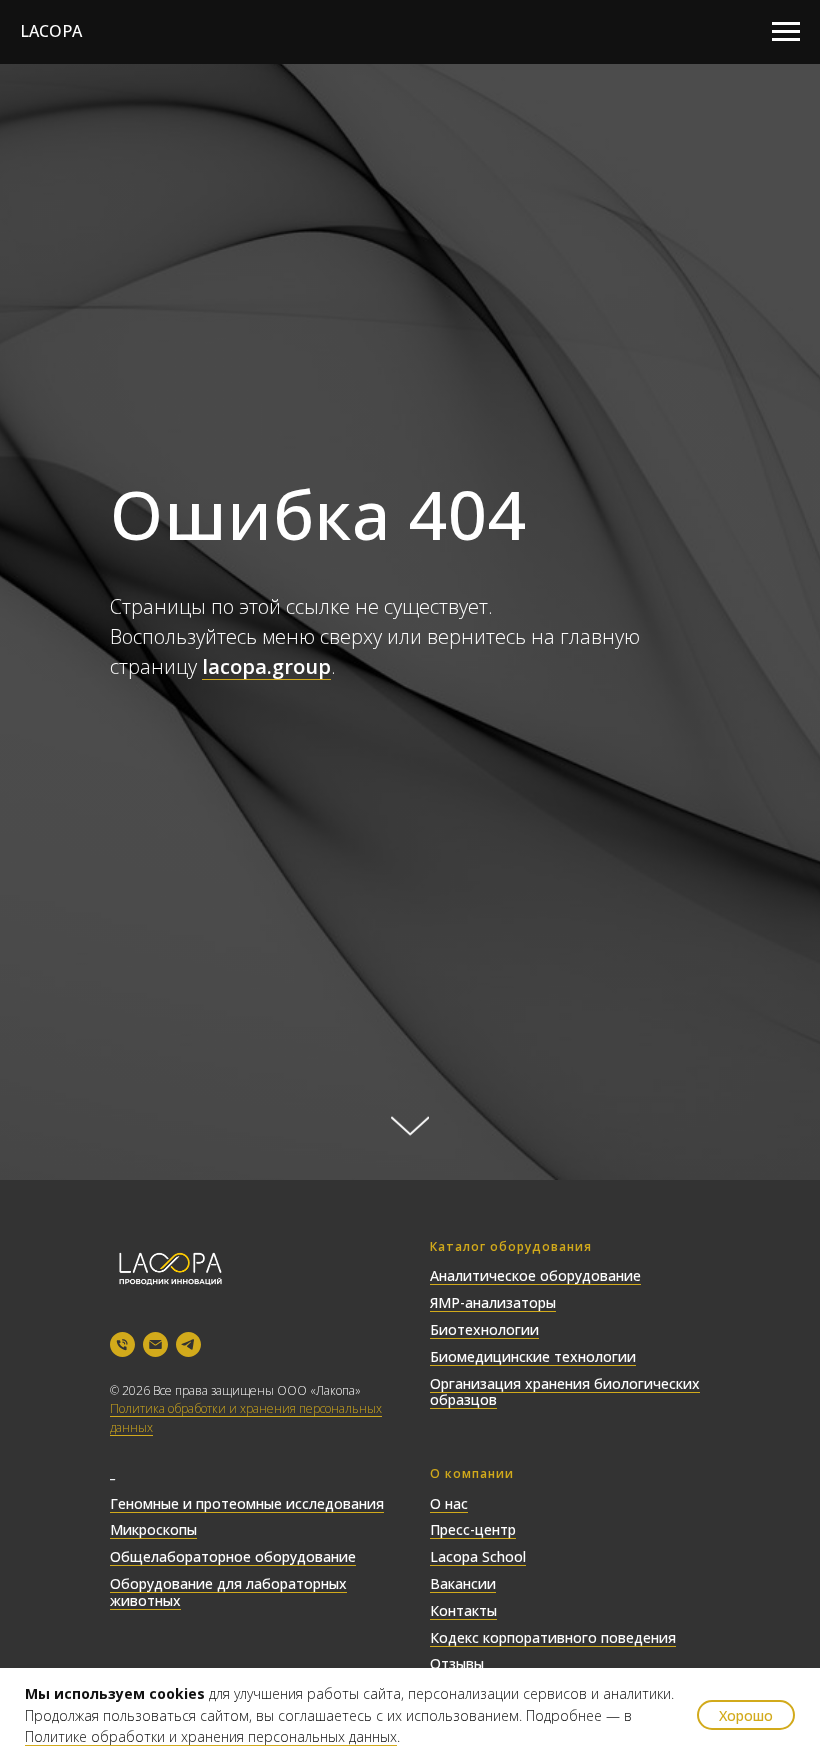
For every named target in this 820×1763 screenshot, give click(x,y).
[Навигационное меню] (786, 32)
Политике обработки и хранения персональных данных (211, 1736)
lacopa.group (266, 957)
